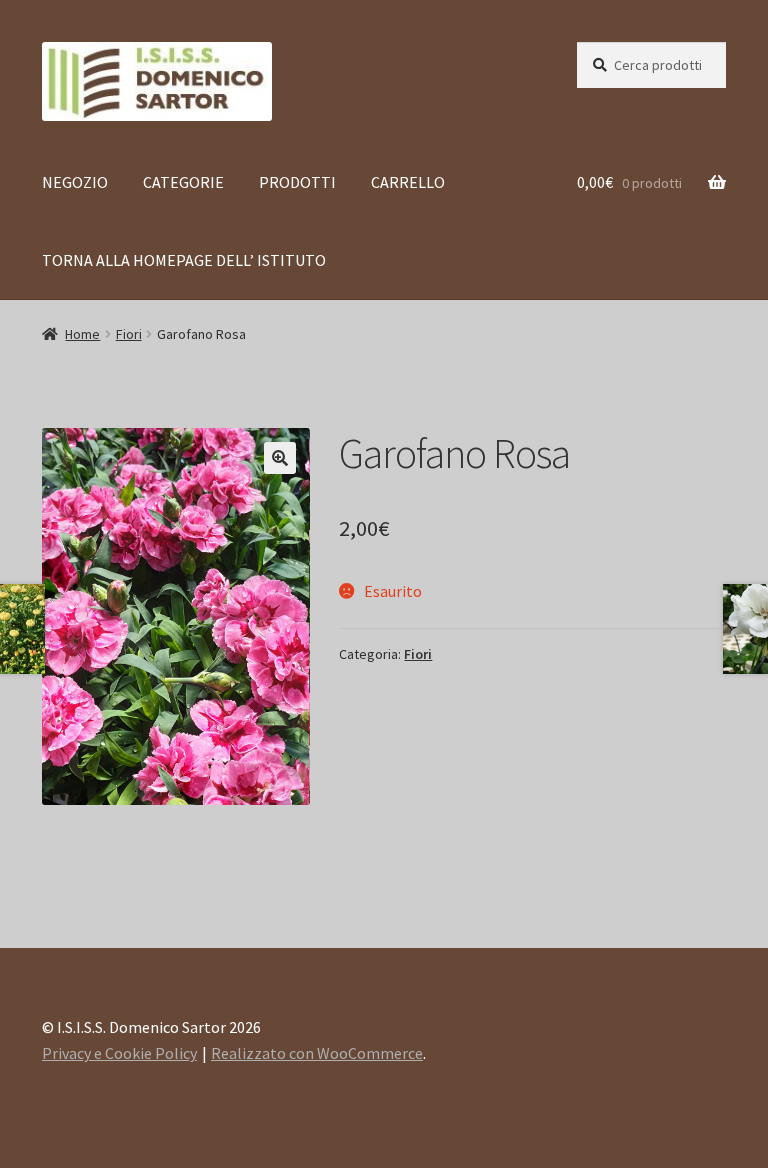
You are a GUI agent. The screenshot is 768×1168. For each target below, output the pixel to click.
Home (82, 334)
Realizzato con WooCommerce (317, 1053)
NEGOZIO (75, 182)
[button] (280, 458)
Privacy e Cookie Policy (119, 1053)
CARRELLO (408, 182)
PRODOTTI (297, 182)
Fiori (129, 334)
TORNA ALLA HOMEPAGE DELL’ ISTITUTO (184, 260)
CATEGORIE (183, 182)
